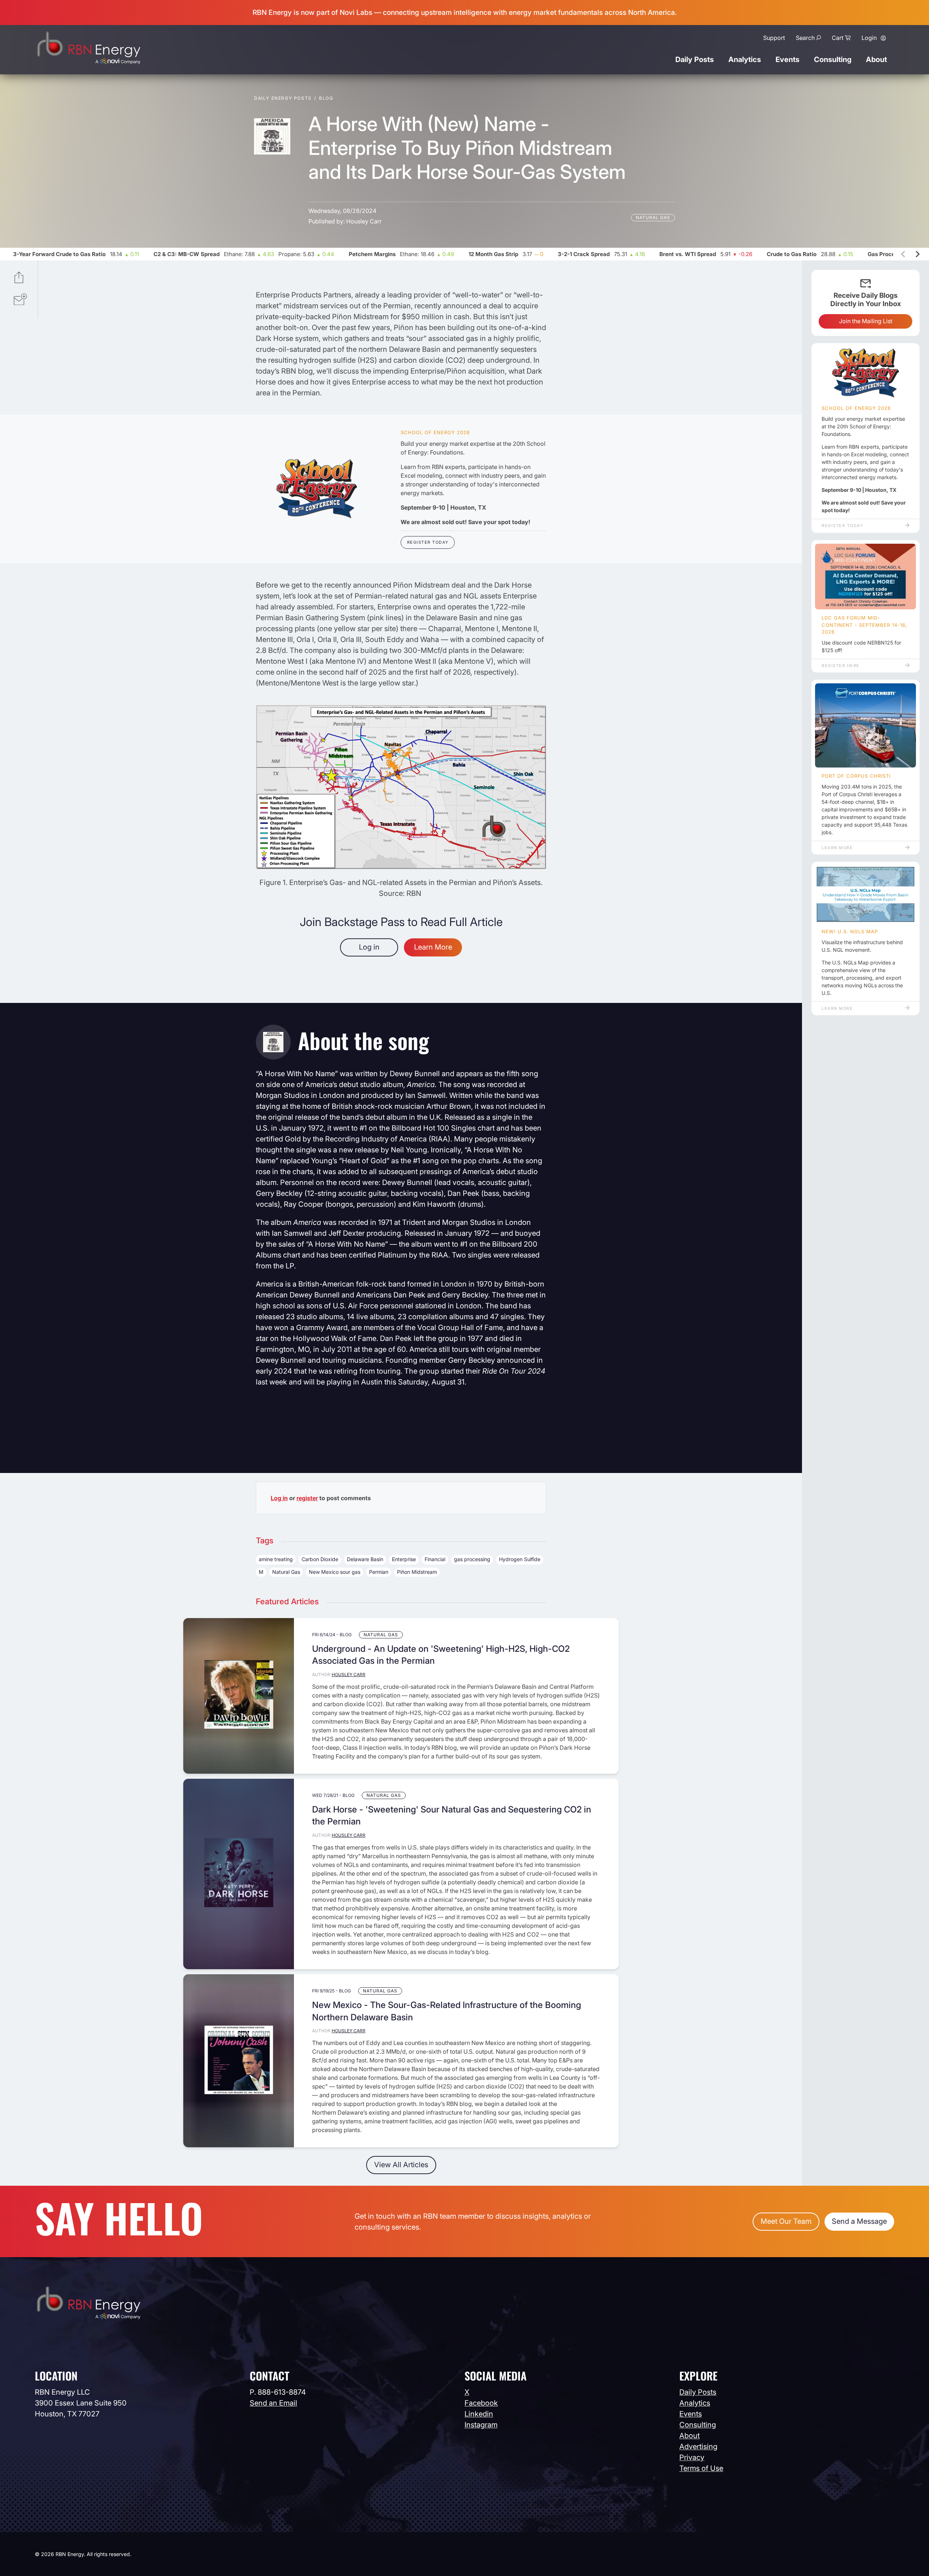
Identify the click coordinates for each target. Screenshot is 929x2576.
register (307, 1498)
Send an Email (273, 2403)
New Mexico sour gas (335, 1572)
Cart (838, 38)
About (876, 59)
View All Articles (401, 2165)
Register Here (841, 666)
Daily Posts (695, 59)
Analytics (745, 59)
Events (787, 59)
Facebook (481, 2403)
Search (805, 38)
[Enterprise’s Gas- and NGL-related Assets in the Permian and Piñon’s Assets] (401, 867)
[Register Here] (865, 577)
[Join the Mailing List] (20, 300)
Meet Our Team (786, 2221)
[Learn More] (865, 725)
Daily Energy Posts (283, 98)
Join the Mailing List (866, 321)
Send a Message (859, 2221)
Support (774, 38)
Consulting (833, 59)
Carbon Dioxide (320, 1559)
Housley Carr (364, 221)
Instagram (481, 2425)
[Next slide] (917, 254)
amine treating (276, 1559)
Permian (379, 1572)
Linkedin (479, 2414)
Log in (369, 947)
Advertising (698, 2447)
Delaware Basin (365, 1559)
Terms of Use (701, 2468)
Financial (435, 1559)
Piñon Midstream (417, 1572)
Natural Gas (653, 217)
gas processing (472, 1559)
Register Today (428, 542)
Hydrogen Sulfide (520, 1559)
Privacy (692, 2457)
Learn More (433, 947)
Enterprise (404, 1559)
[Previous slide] (904, 254)
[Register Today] (317, 489)
